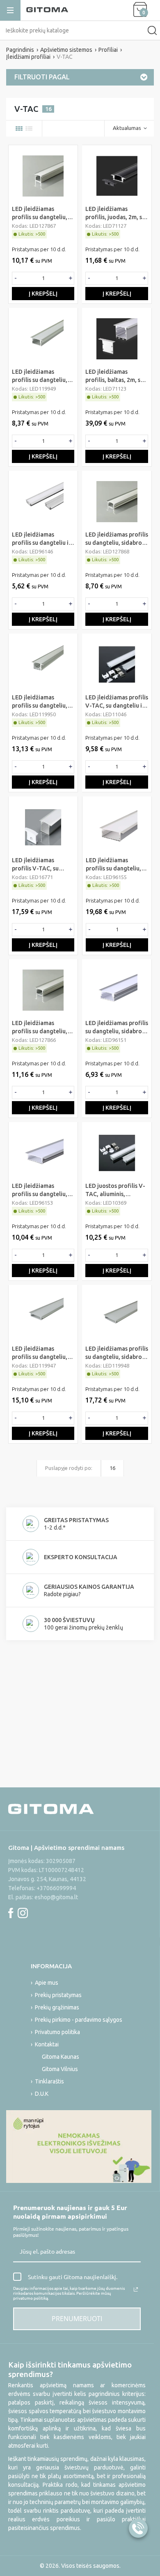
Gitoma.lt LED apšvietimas (35, 1930)
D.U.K (42, 2094)
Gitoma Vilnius (60, 2069)
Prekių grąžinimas (57, 2007)
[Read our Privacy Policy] (136, 2289)
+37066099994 (56, 1888)
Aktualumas (127, 128)
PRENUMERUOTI (77, 2319)
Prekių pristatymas (58, 1995)
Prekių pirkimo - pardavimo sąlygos (79, 2020)
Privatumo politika (57, 2032)
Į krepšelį (43, 294)
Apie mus (47, 1983)
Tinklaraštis (49, 2081)
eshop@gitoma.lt (56, 1897)
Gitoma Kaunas (61, 2057)
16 (112, 1468)
